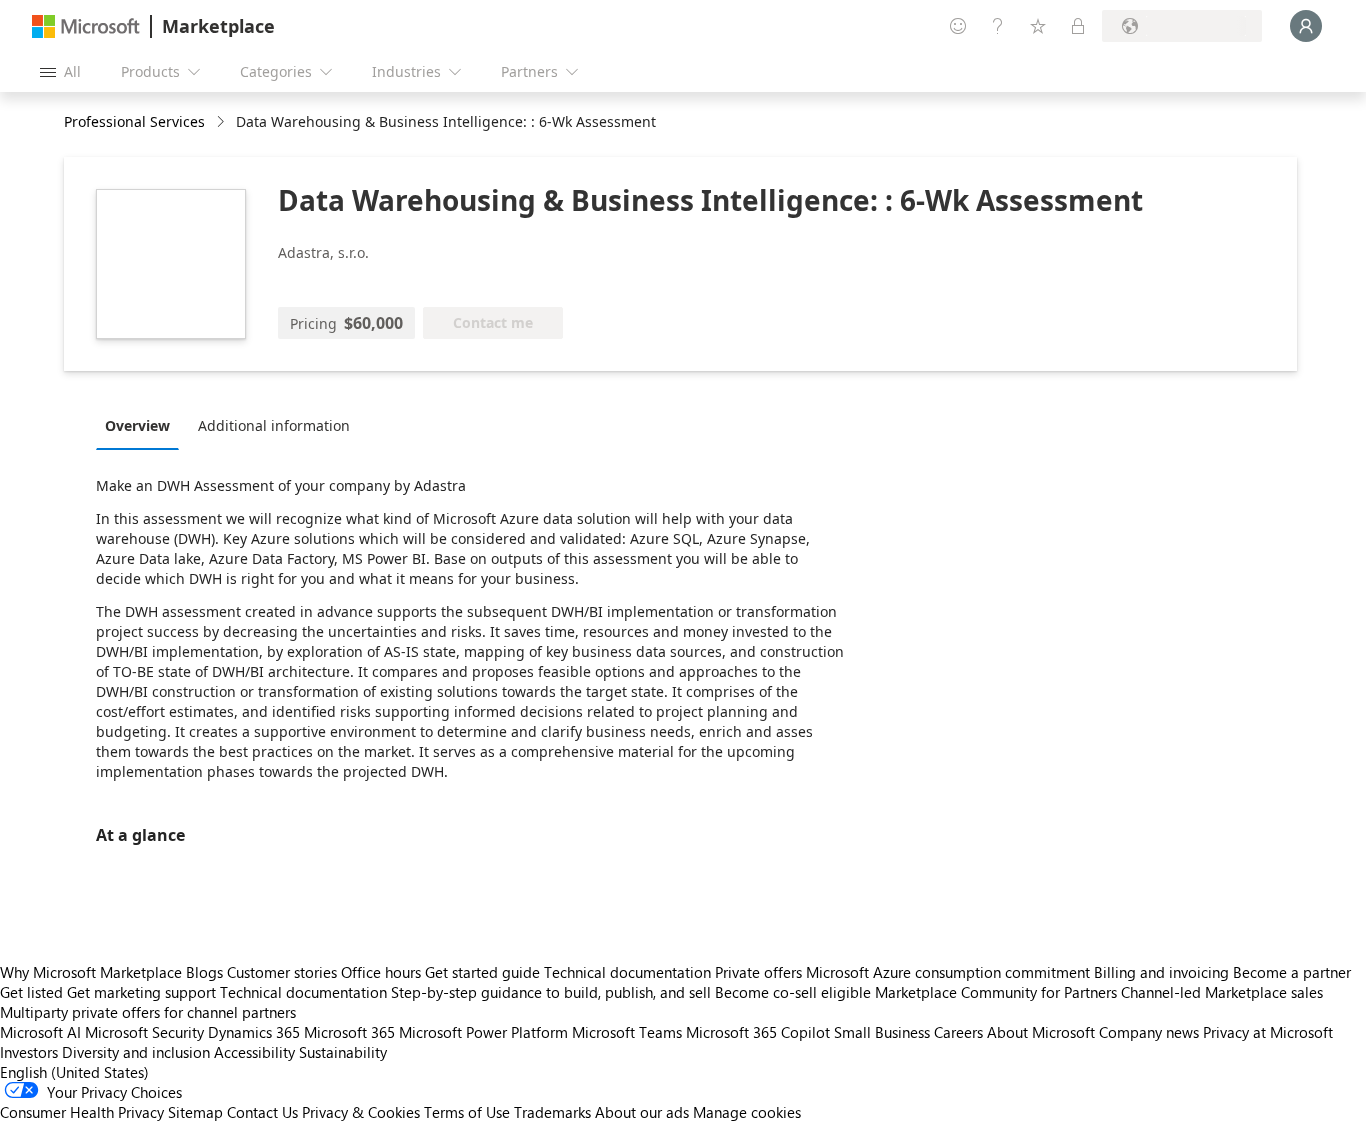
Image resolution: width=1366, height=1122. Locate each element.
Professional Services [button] (134, 121)
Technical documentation (627, 972)
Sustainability (343, 1052)
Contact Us (262, 1112)
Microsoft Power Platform (483, 1032)
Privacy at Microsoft (1268, 1032)
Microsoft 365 (349, 1032)
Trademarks (552, 1112)
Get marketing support (141, 992)
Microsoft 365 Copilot (758, 1032)
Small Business (882, 1032)
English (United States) (74, 1072)
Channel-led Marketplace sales (1222, 992)
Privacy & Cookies (361, 1112)
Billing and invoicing (1161, 972)
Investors (29, 1052)
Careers (958, 1032)
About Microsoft (1041, 1032)
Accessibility (254, 1052)
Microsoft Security (144, 1032)
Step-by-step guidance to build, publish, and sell (551, 992)
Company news (1149, 1032)
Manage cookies (747, 1112)
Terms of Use (467, 1112)
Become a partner (1292, 972)
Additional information (274, 425)
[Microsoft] (86, 26)
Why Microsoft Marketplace (91, 972)
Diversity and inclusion (136, 1052)
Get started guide (482, 972)
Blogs (204, 972)
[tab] (142, 425)
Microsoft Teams (627, 1032)
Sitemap (195, 1112)
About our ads (642, 1112)
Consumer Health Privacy (82, 1112)
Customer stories (282, 972)
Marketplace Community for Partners (996, 992)
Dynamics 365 (254, 1032)
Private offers (758, 972)
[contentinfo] (222, 122)
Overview (137, 425)
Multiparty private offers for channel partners (148, 1012)
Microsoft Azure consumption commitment (950, 972)
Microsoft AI (40, 1032)
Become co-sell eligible (793, 992)
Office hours (381, 972)
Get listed (31, 992)
